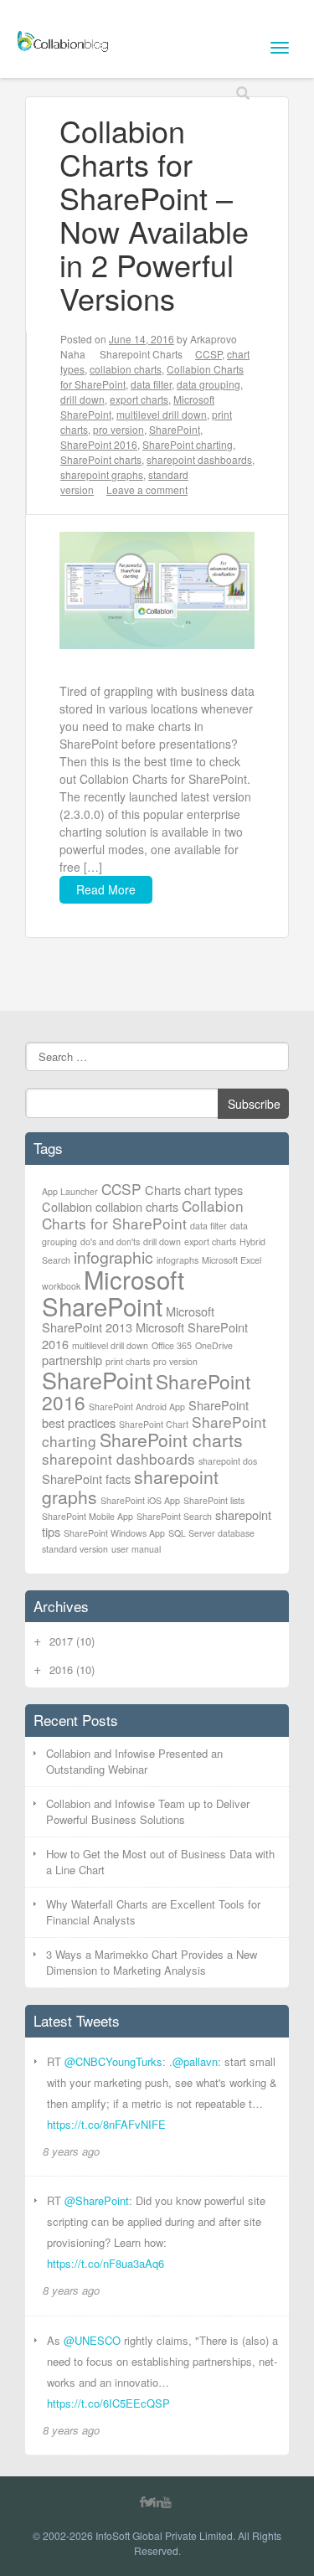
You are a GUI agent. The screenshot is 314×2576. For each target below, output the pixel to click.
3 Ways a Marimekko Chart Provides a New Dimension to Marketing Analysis (152, 1963)
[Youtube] (167, 2501)
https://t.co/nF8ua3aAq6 (106, 2263)
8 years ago (71, 2151)
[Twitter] (149, 2501)
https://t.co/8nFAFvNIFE (106, 2124)
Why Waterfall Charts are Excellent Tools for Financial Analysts (153, 1912)
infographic (113, 1257)
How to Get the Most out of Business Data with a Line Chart (160, 1862)
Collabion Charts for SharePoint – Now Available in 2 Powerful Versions (154, 214)
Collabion (67, 1206)
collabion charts (126, 369)
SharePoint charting (188, 444)
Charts (163, 1190)
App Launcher (70, 1191)
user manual (136, 1549)
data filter (151, 384)
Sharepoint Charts (141, 354)
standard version (75, 1549)
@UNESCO (92, 2340)
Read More (106, 889)
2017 (72, 1641)
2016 (72, 1669)
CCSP (208, 354)
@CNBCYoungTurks (113, 2061)
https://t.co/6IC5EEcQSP (108, 2403)
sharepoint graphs (102, 474)
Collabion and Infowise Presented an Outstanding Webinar (134, 1762)
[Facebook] (142, 2501)
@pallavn (195, 2061)
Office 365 (172, 1345)
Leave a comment (147, 489)
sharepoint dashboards (199, 459)
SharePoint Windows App (114, 1533)
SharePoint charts (101, 459)
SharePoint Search (174, 1516)
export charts (139, 399)
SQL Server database (211, 1533)
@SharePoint (97, 2200)
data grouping (208, 384)
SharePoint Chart (154, 1424)
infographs (178, 1260)
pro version (118, 429)
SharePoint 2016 (99, 444)
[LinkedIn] (158, 2501)
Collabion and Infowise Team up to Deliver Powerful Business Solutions (148, 1812)
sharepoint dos (228, 1461)
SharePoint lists (214, 1500)
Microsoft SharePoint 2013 (128, 1319)
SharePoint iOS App (140, 1500)
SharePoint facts (86, 1479)
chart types (214, 1190)
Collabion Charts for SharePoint (143, 1214)
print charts (128, 1361)
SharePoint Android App (137, 1406)
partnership (72, 1360)
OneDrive (214, 1345)
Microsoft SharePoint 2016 (145, 1335)
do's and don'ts (110, 1242)
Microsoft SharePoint (113, 1292)
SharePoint (175, 429)
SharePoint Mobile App (88, 1516)
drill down (82, 399)
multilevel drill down (162, 414)
